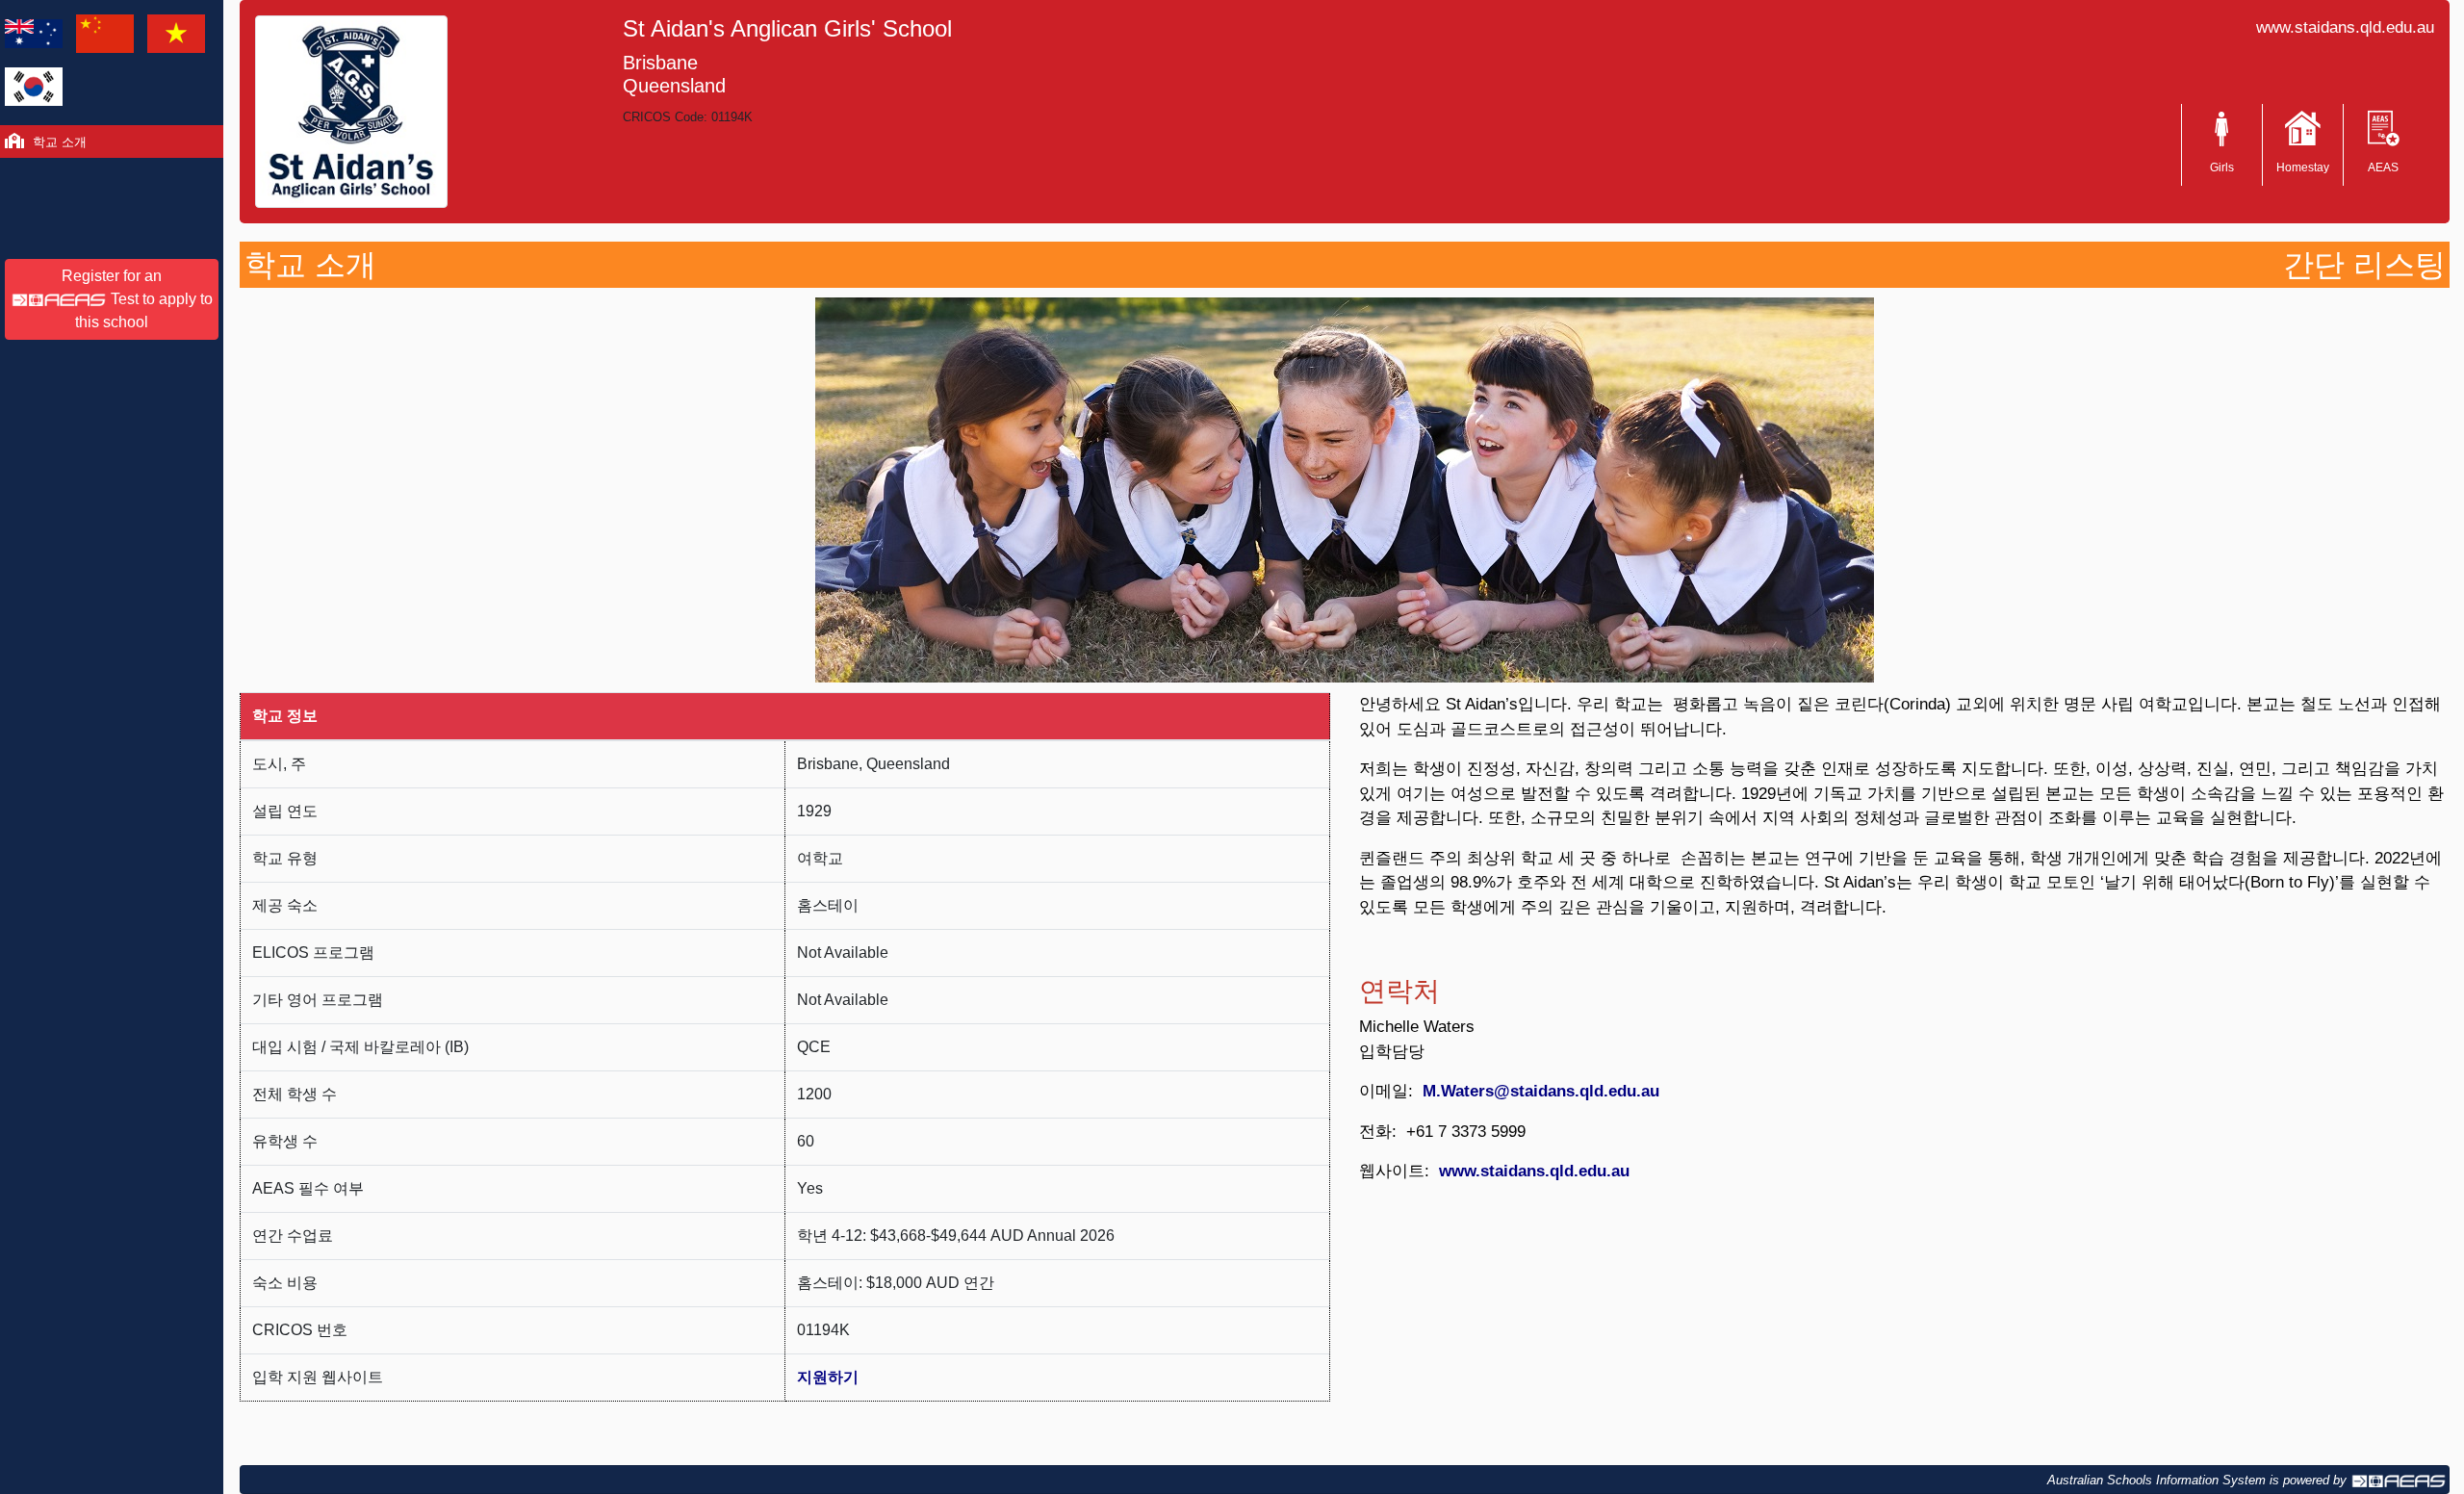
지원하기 (828, 1377)
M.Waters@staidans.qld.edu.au (1541, 1091)
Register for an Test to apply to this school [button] (137, 299)
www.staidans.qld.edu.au (2345, 27)
